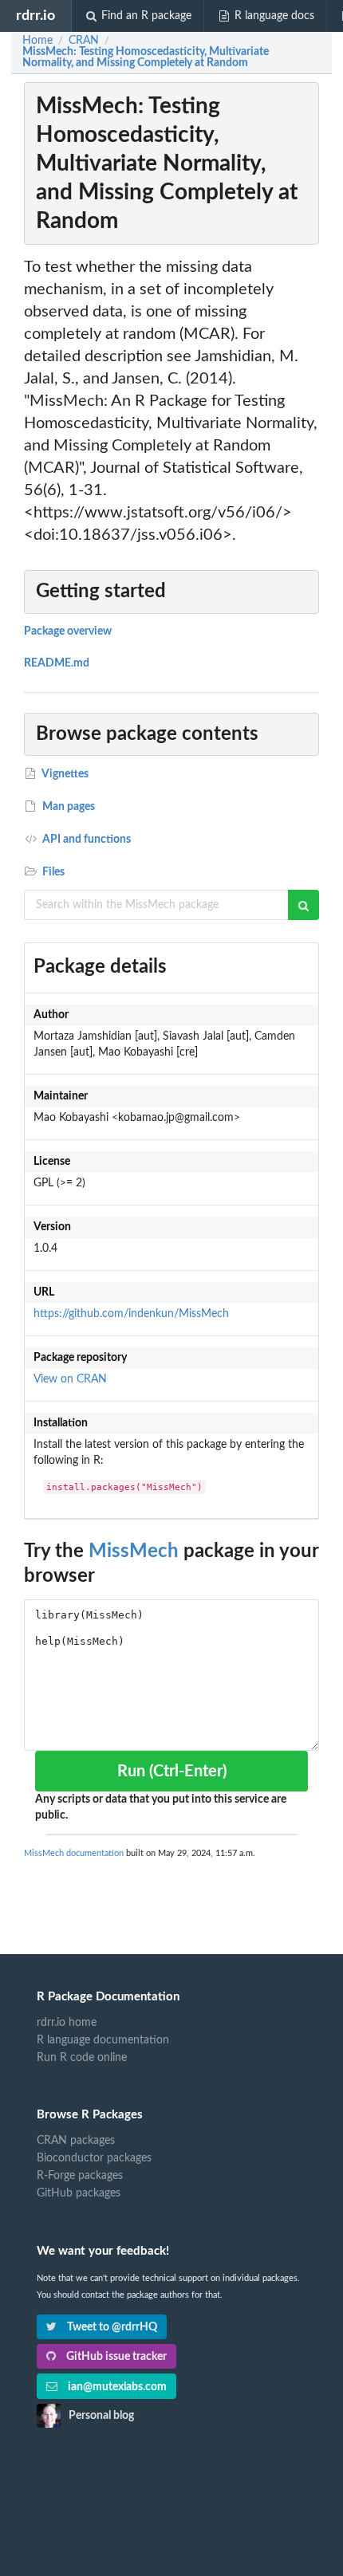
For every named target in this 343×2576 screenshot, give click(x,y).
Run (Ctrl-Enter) (172, 1772)
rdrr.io (35, 16)
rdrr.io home (67, 2023)
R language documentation (103, 2040)
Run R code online (82, 2058)
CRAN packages (76, 2141)
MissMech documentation (74, 1853)
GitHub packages (79, 2193)
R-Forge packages (80, 2176)
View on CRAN (70, 1379)
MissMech (134, 1551)
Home (37, 41)
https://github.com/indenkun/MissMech (131, 1314)
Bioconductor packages (94, 2158)
